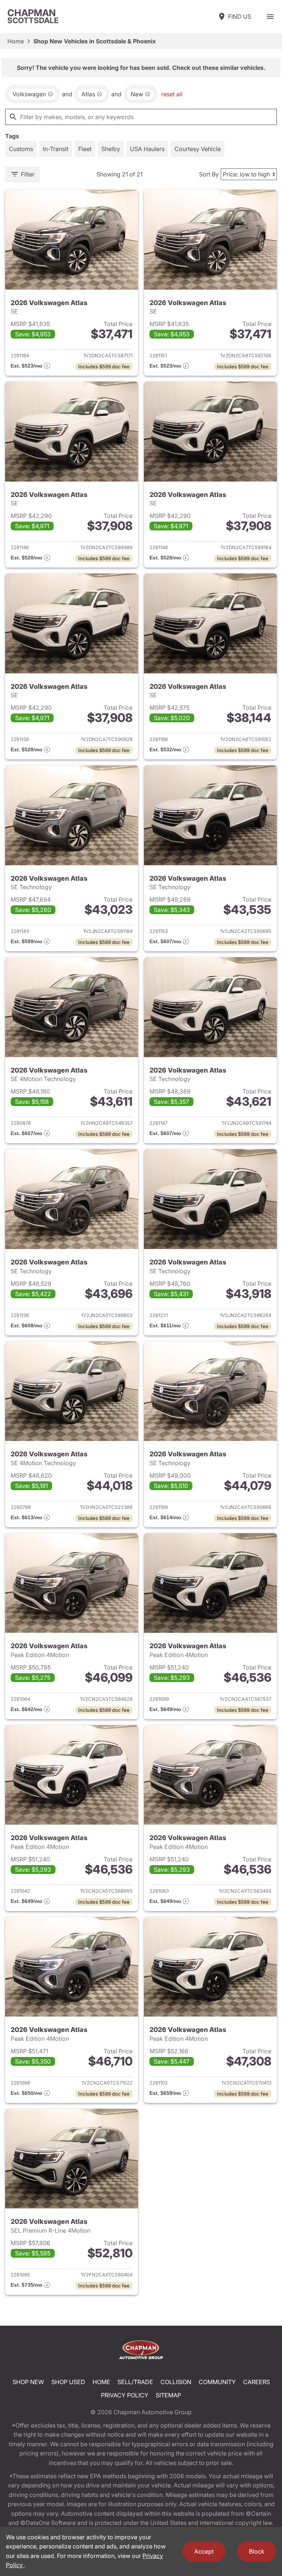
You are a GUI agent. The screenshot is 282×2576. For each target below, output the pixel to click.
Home (16, 41)
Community (217, 2382)
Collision (176, 2382)
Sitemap (168, 2395)
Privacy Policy (125, 2395)
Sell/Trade (135, 2382)
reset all (172, 94)
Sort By (209, 174)
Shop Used (68, 2382)
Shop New (28, 2382)
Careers (256, 2382)
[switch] (270, 17)
